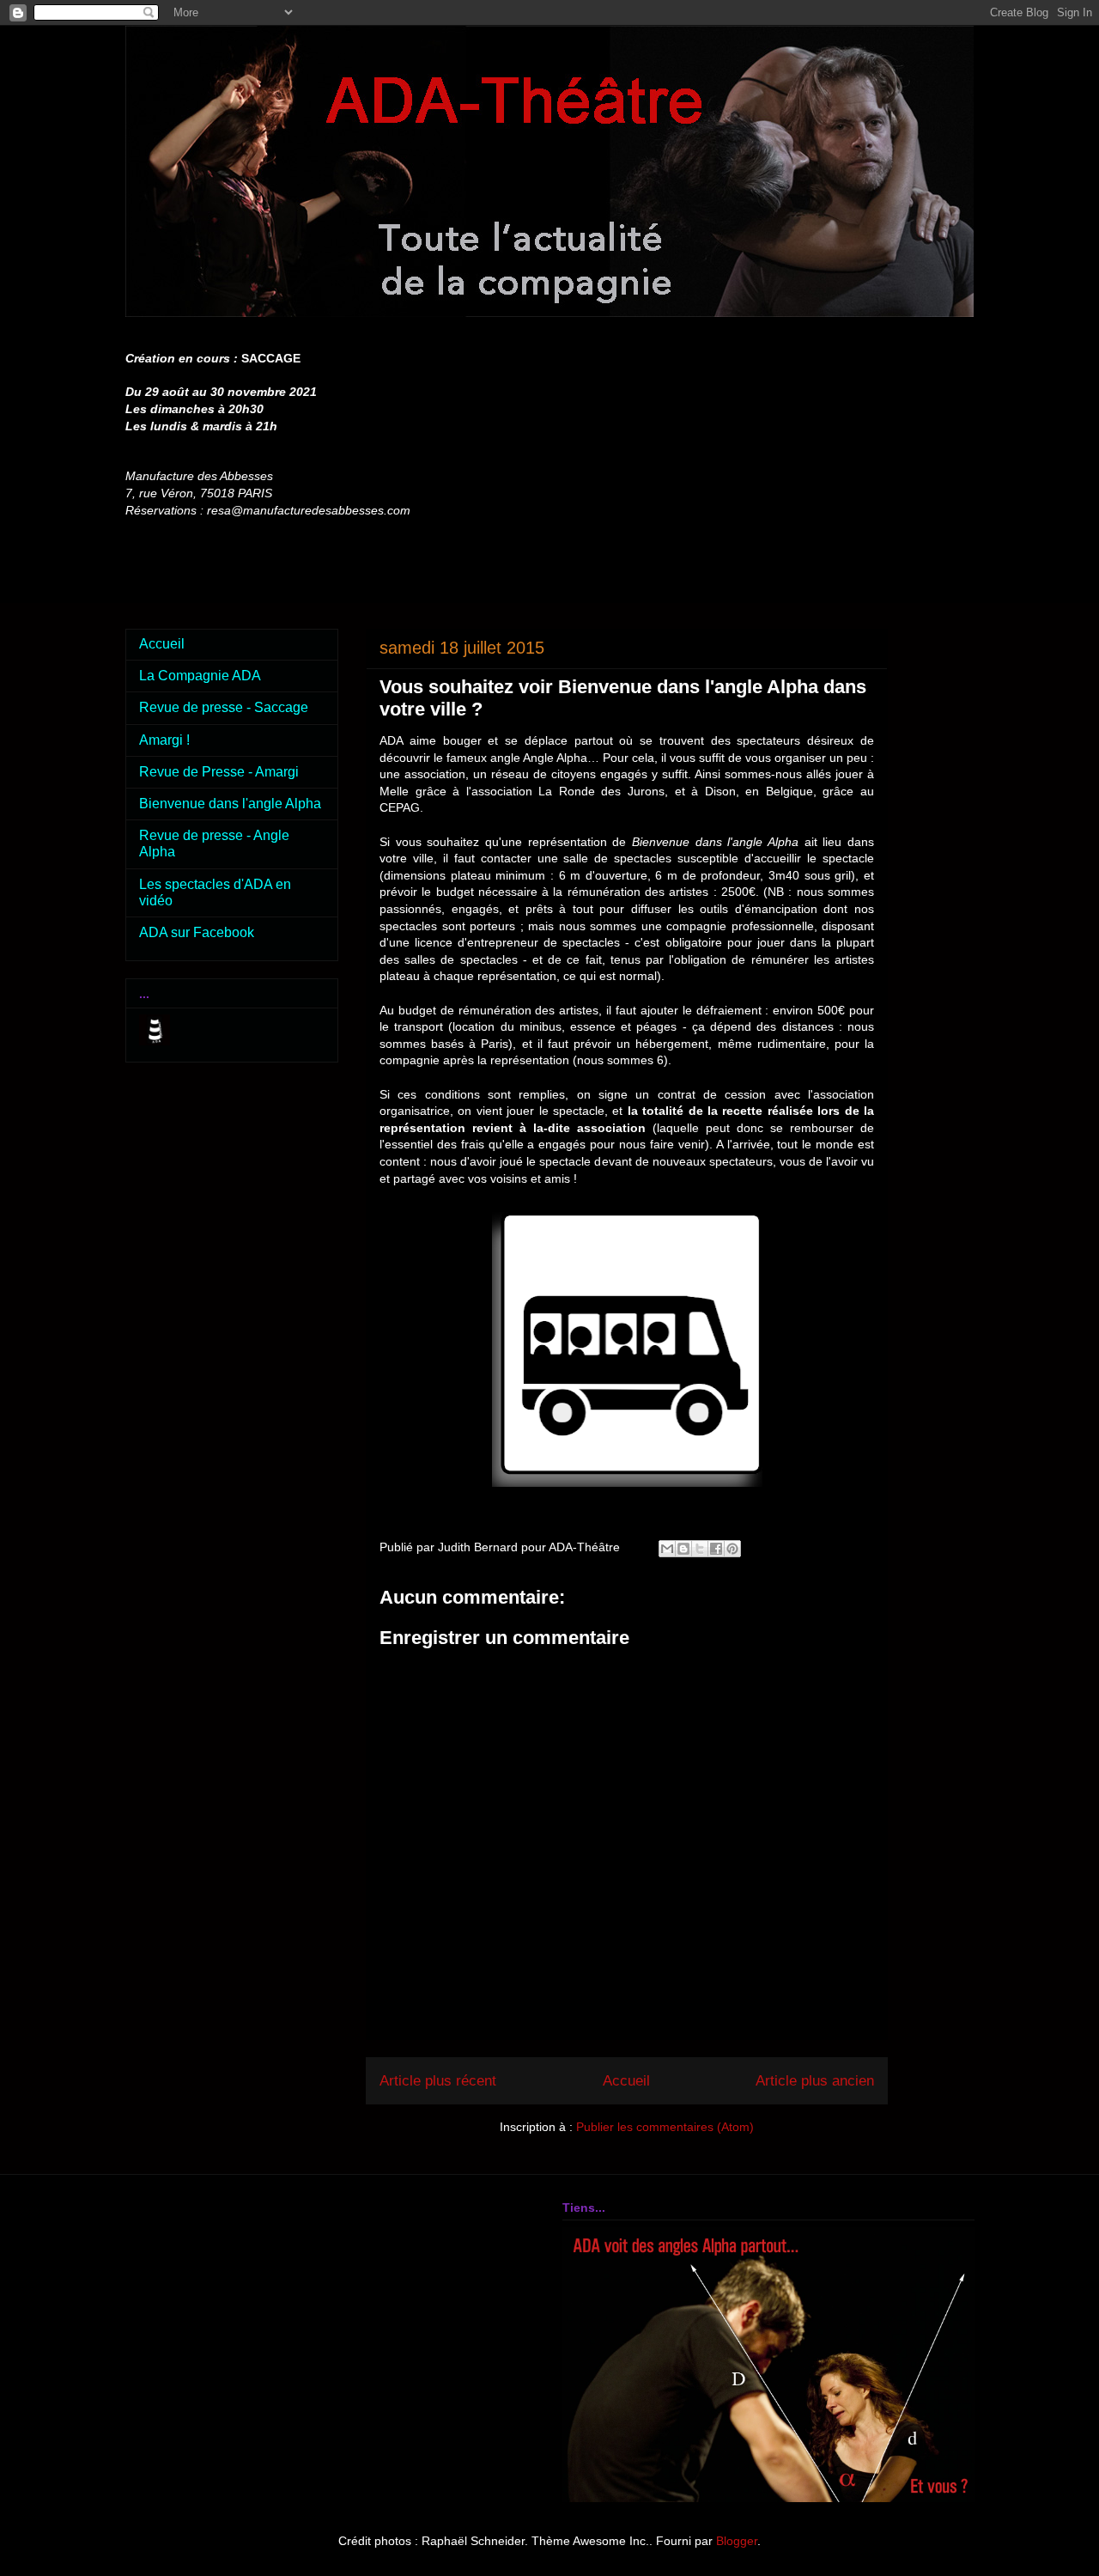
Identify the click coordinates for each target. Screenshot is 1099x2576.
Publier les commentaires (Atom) (665, 2127)
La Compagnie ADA (200, 676)
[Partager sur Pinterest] (732, 1549)
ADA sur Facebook (197, 932)
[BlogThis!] (683, 1549)
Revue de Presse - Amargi (219, 772)
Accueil (626, 2081)
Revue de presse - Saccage (224, 707)
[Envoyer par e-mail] (667, 1549)
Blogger (737, 2541)
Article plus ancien (815, 2081)
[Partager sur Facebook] (716, 1549)
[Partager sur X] (700, 1549)
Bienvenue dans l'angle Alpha (230, 804)
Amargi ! (164, 740)
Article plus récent (438, 2081)
